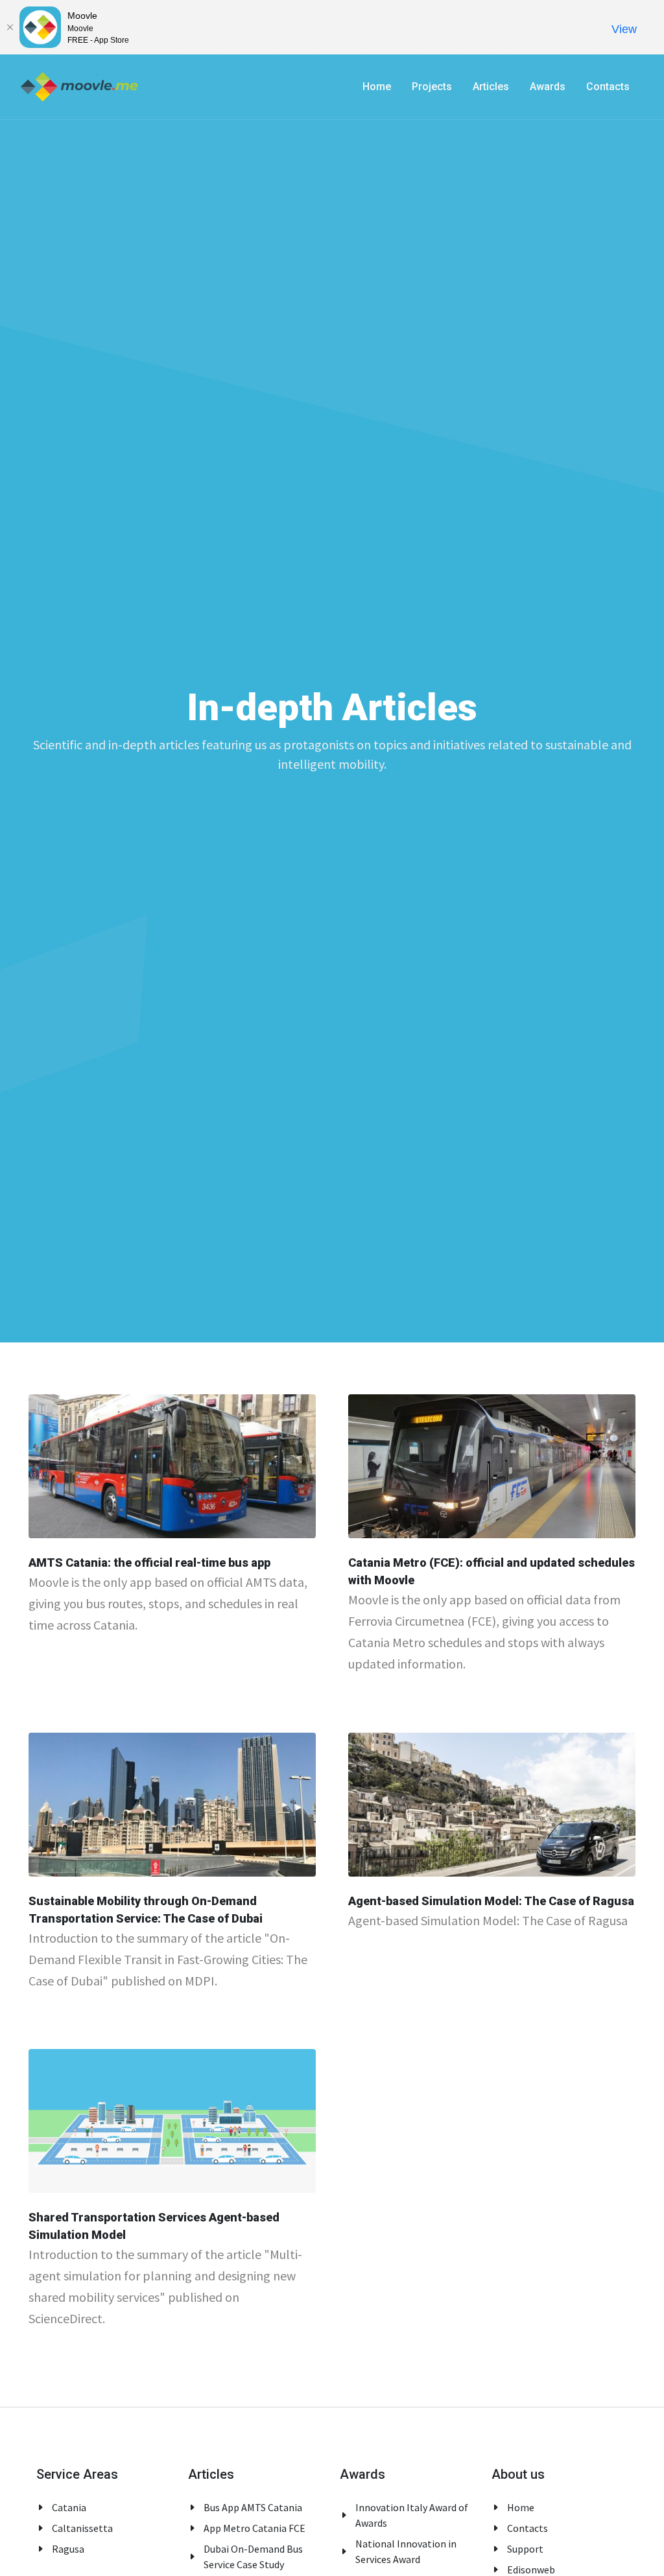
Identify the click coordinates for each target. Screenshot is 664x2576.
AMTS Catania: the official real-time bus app (149, 1563)
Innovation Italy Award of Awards (412, 2515)
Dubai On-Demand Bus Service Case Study (253, 2557)
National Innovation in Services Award (406, 2551)
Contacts (528, 2528)
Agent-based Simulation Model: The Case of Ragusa (491, 1900)
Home (521, 2507)
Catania (69, 2507)
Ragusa (68, 2549)
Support (525, 2549)
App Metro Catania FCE (255, 2528)
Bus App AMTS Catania (253, 2507)
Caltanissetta (82, 2528)
